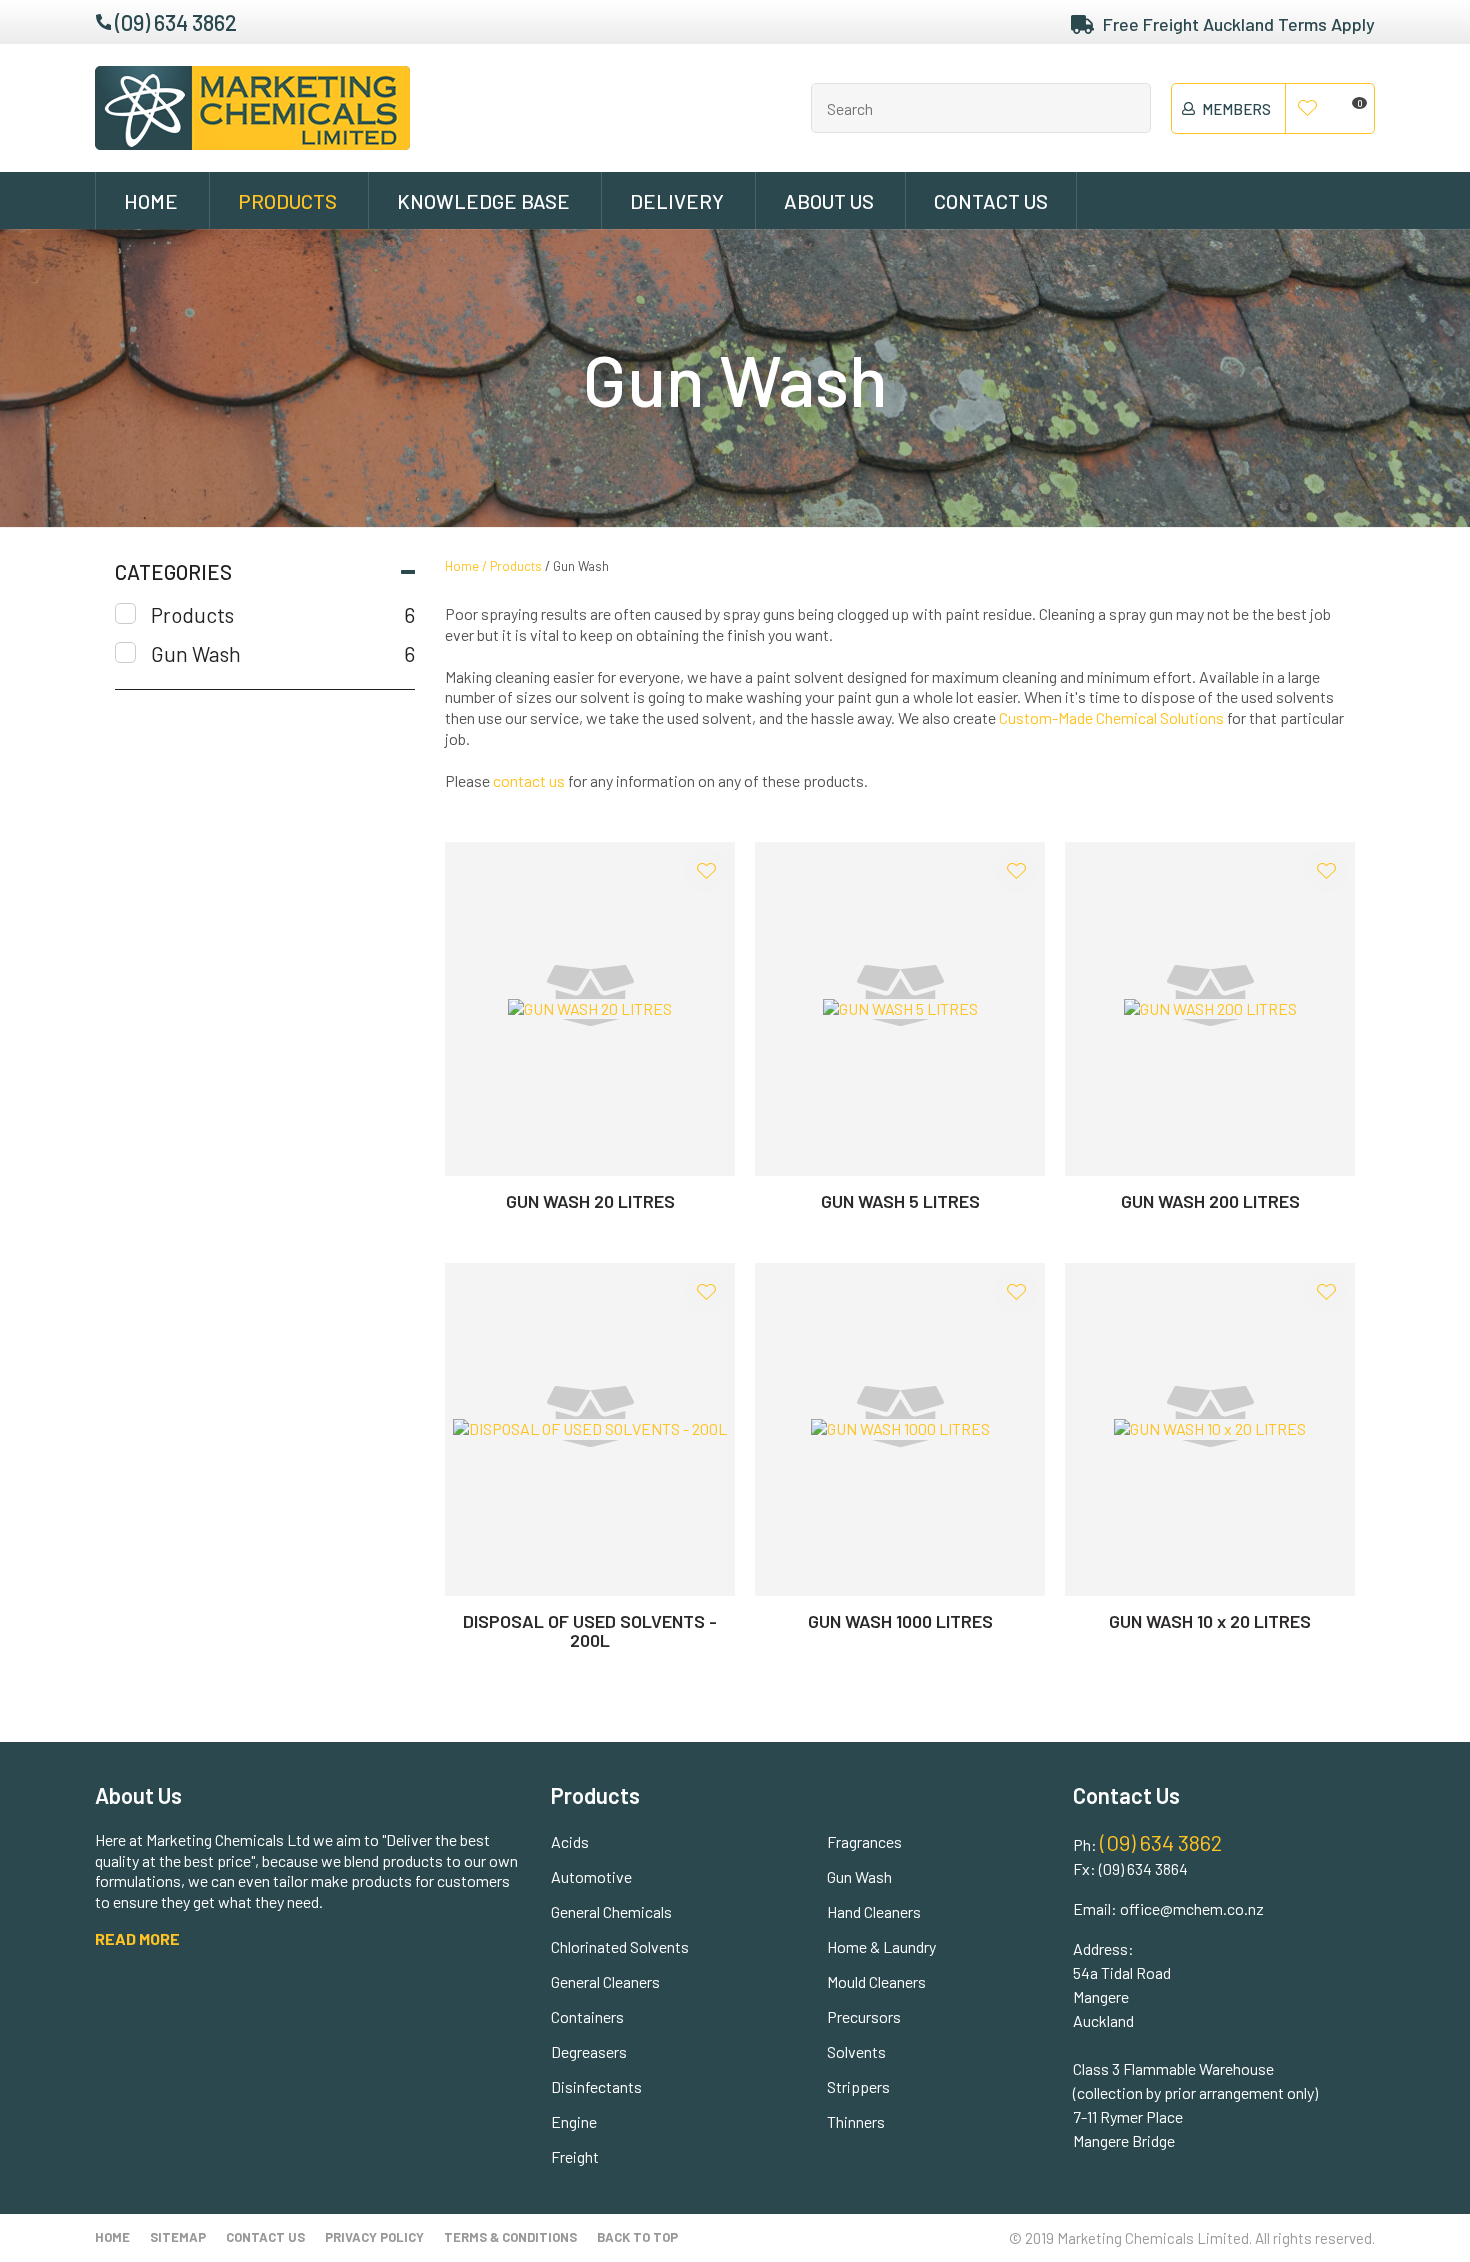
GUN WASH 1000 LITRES (900, 1621)
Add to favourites (706, 871)
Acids (570, 1841)
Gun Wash (581, 566)
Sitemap (178, 2237)
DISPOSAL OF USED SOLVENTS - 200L (590, 1630)
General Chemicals (611, 1911)
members (1236, 109)
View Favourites (1308, 109)
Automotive (591, 1876)
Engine (574, 2121)
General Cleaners (605, 1981)
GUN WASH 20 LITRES (590, 1201)
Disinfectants (596, 2086)
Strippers (858, 2086)
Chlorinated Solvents (620, 1946)
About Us (829, 201)
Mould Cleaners (876, 1981)
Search (1127, 108)
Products (287, 201)
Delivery (677, 201)
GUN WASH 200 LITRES (1210, 1201)
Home (151, 201)
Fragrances (864, 1841)
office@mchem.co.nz (1192, 1908)
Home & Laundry (881, 1946)
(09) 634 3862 (176, 22)
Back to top (637, 2237)
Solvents (856, 2051)
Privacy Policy (374, 2237)
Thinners (856, 2121)
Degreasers (589, 2051)
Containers (587, 2016)
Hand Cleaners (874, 1911)
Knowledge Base (483, 201)
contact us (529, 780)
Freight (575, 2156)
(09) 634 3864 (1143, 1868)
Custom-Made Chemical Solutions (1111, 717)
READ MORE (137, 1938)
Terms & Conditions (510, 2237)
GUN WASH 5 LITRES (900, 1201)
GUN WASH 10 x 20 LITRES (1210, 1621)
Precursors (864, 2016)
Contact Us (991, 201)
